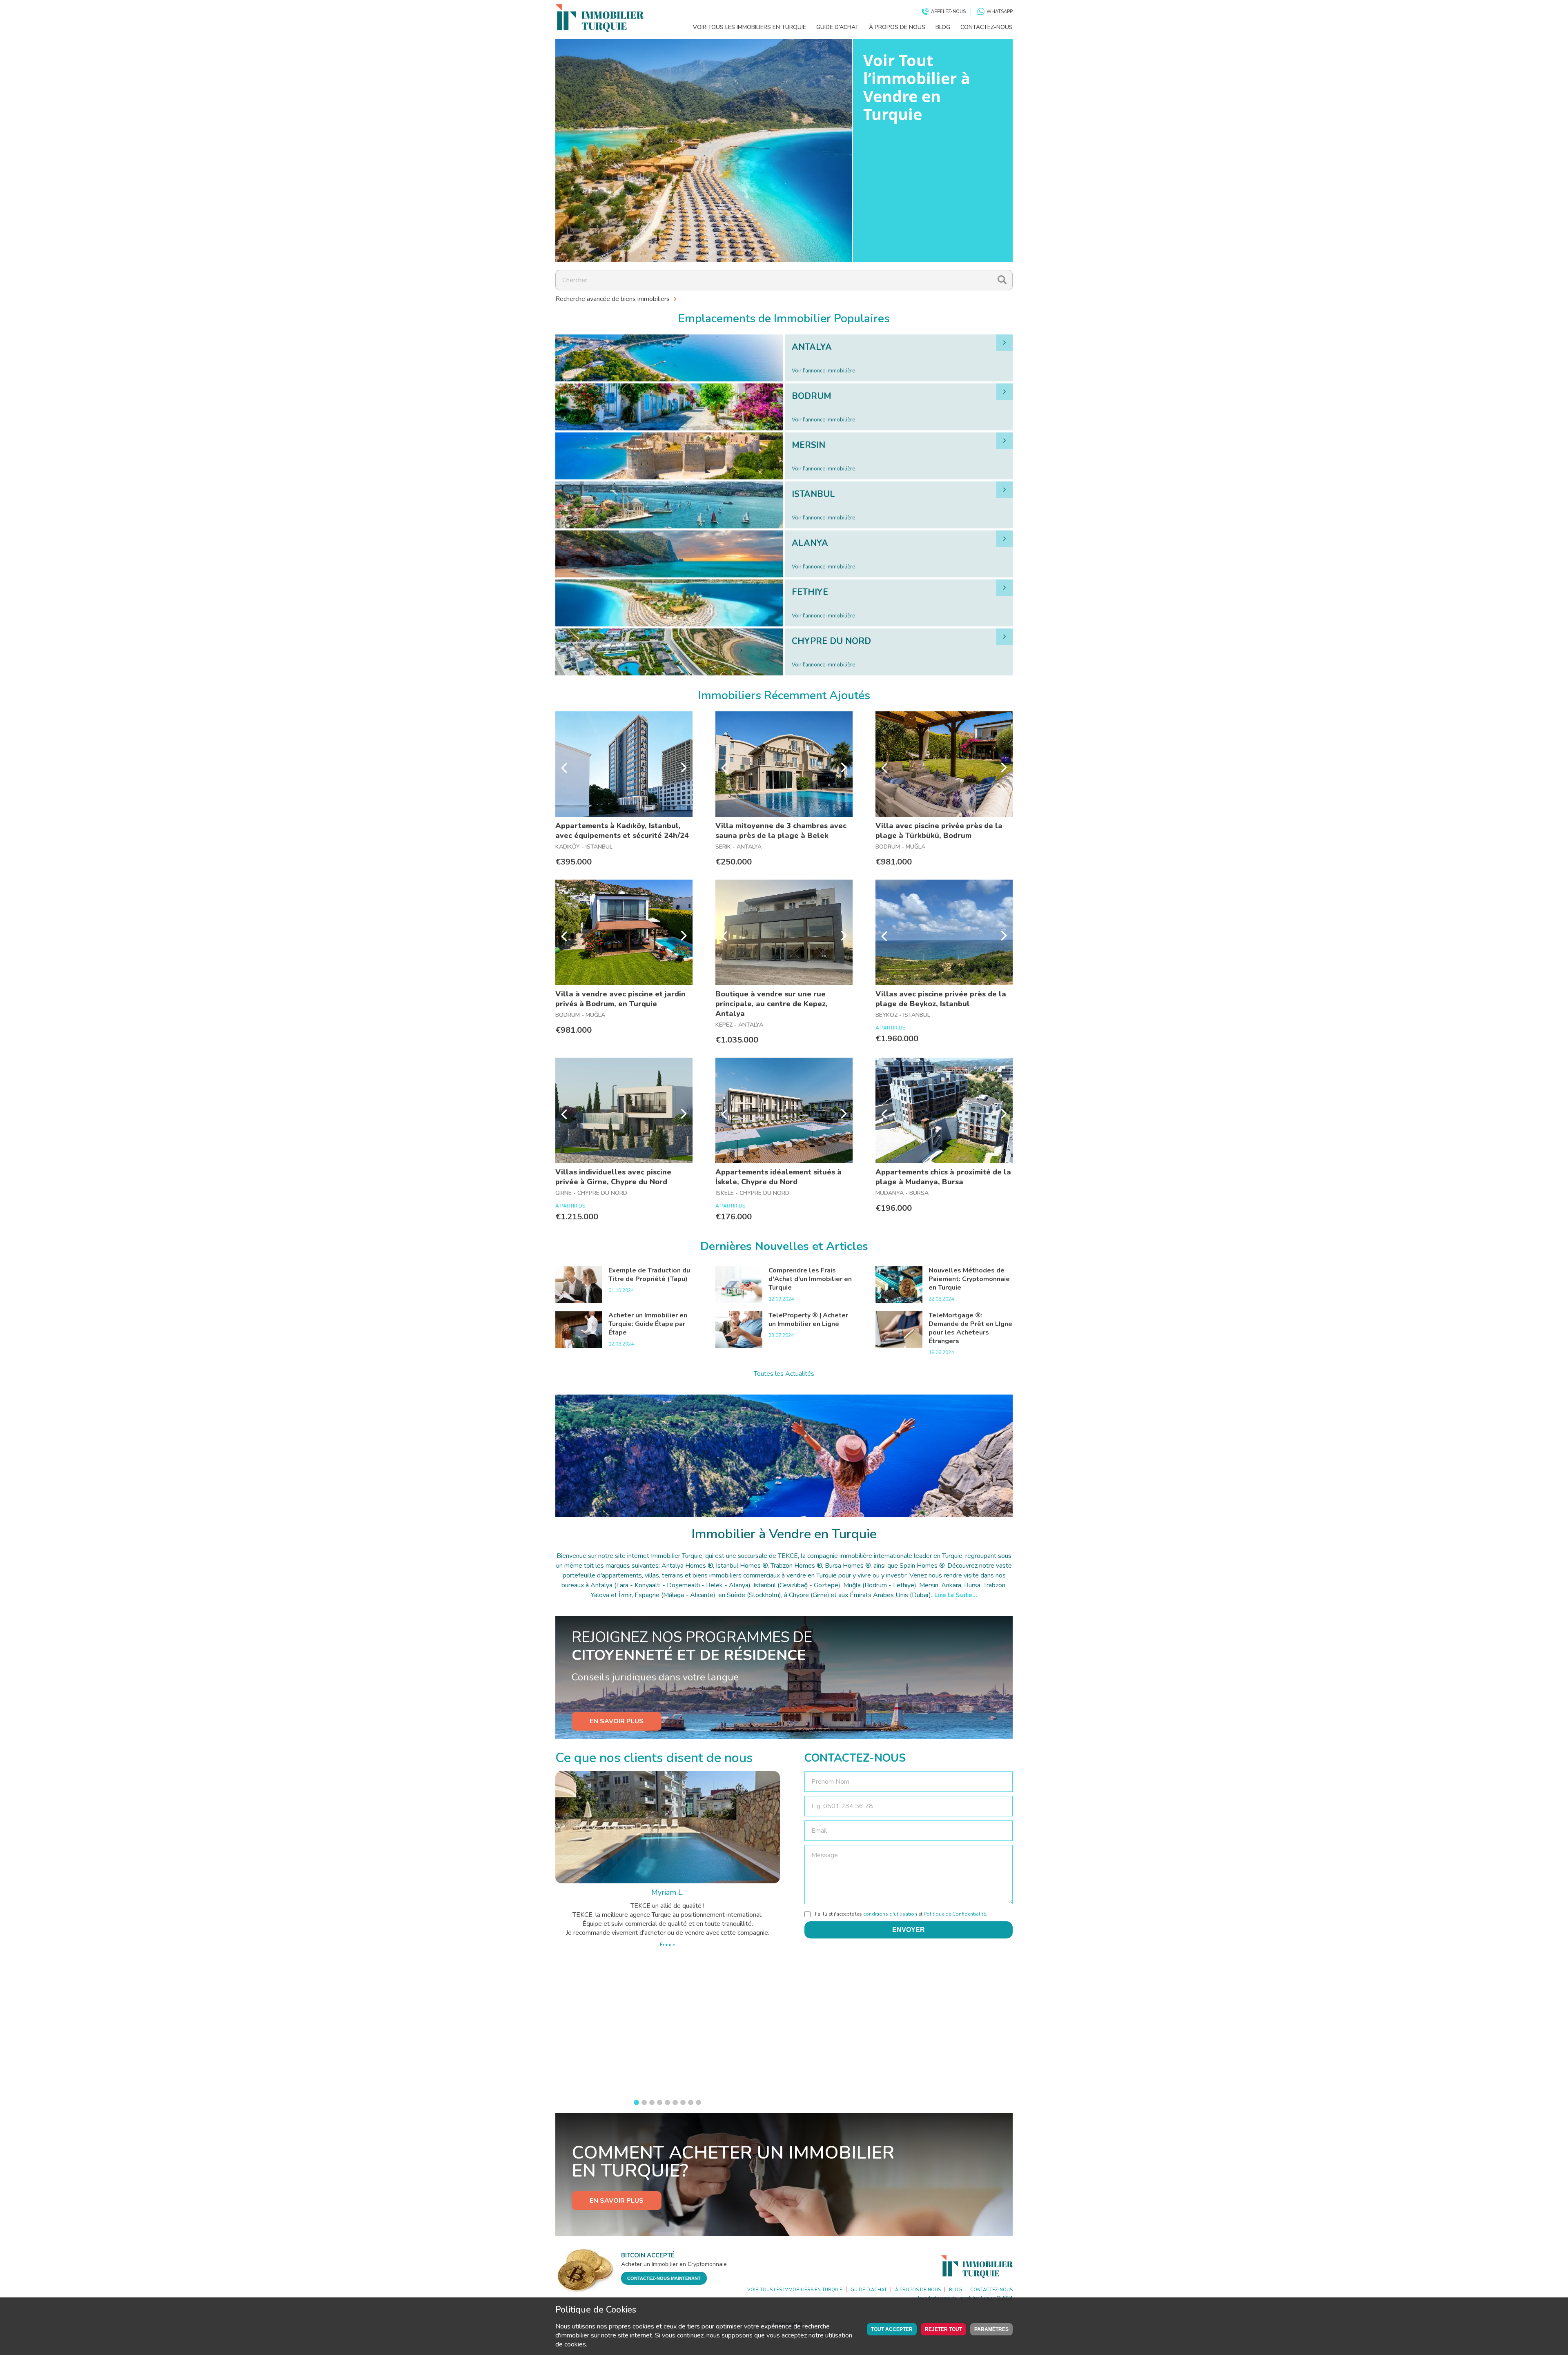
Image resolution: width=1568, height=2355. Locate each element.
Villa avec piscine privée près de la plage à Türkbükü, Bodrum (939, 831)
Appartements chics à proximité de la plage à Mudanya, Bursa (943, 1177)
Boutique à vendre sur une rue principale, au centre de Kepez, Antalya (772, 1004)
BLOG (943, 27)
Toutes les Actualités (784, 1374)
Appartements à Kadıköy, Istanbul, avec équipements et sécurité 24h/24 (622, 831)
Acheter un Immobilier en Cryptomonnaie (674, 2264)
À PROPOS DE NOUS (897, 27)
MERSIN (808, 445)
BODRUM (812, 396)
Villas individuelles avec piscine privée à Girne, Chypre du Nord (613, 1177)
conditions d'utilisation (890, 1914)
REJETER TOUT (943, 2329)
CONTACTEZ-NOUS (987, 27)
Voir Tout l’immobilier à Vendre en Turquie (917, 87)
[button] (636, 2102)
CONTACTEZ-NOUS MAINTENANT (664, 2278)
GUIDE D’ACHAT (837, 27)
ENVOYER (909, 1930)
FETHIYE (810, 592)
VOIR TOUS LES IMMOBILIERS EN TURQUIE (749, 27)
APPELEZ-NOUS (948, 12)
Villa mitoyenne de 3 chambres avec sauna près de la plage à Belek (781, 831)
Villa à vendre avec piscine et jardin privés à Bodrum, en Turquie (620, 999)
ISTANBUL (813, 494)
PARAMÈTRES (991, 2329)
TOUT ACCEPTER (892, 2329)
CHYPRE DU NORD (831, 641)
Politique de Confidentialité (955, 1914)
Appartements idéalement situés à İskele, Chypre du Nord (778, 1177)
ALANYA (810, 543)
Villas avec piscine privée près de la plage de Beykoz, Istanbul (941, 999)
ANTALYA (812, 347)
